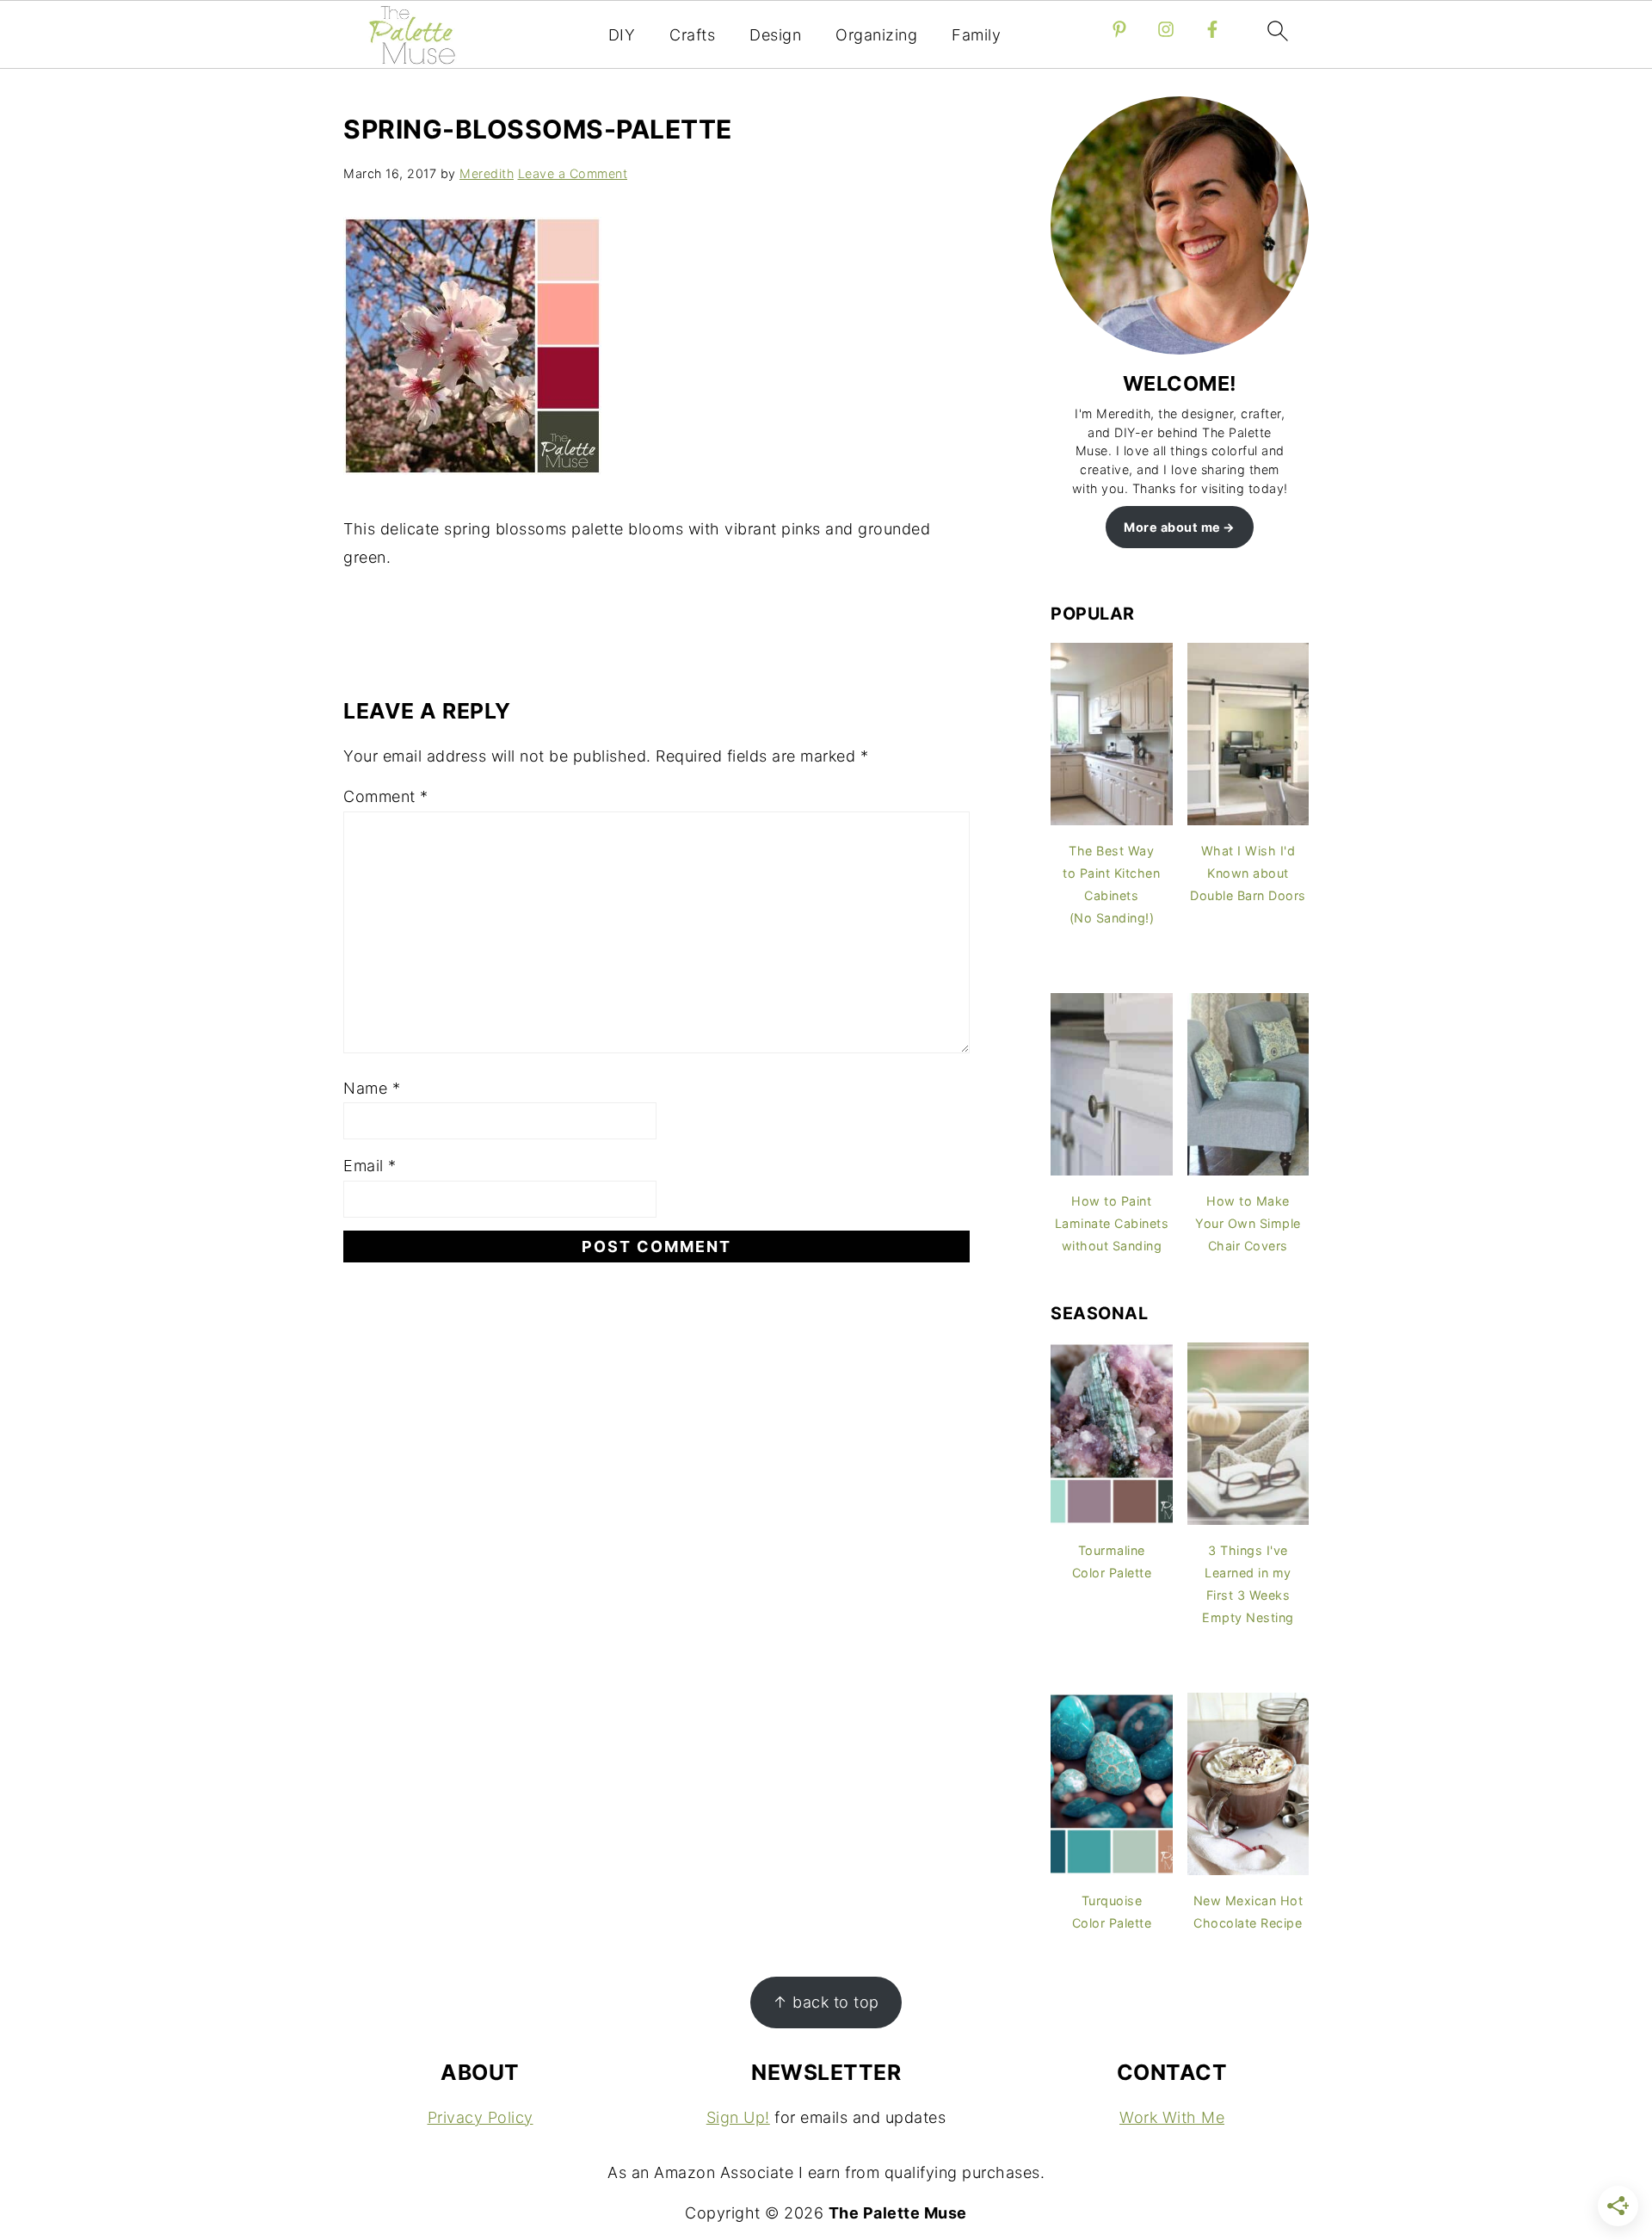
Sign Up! (738, 2117)
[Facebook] (1212, 29)
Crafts (692, 35)
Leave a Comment (573, 173)
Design (775, 35)
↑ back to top (826, 2002)
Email (370, 1166)
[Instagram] (1166, 29)
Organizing (876, 35)
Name (372, 1088)
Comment (386, 796)
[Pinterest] (1119, 29)
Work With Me (1172, 2117)
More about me (1172, 527)
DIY (622, 35)
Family (976, 35)
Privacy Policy (481, 2117)
